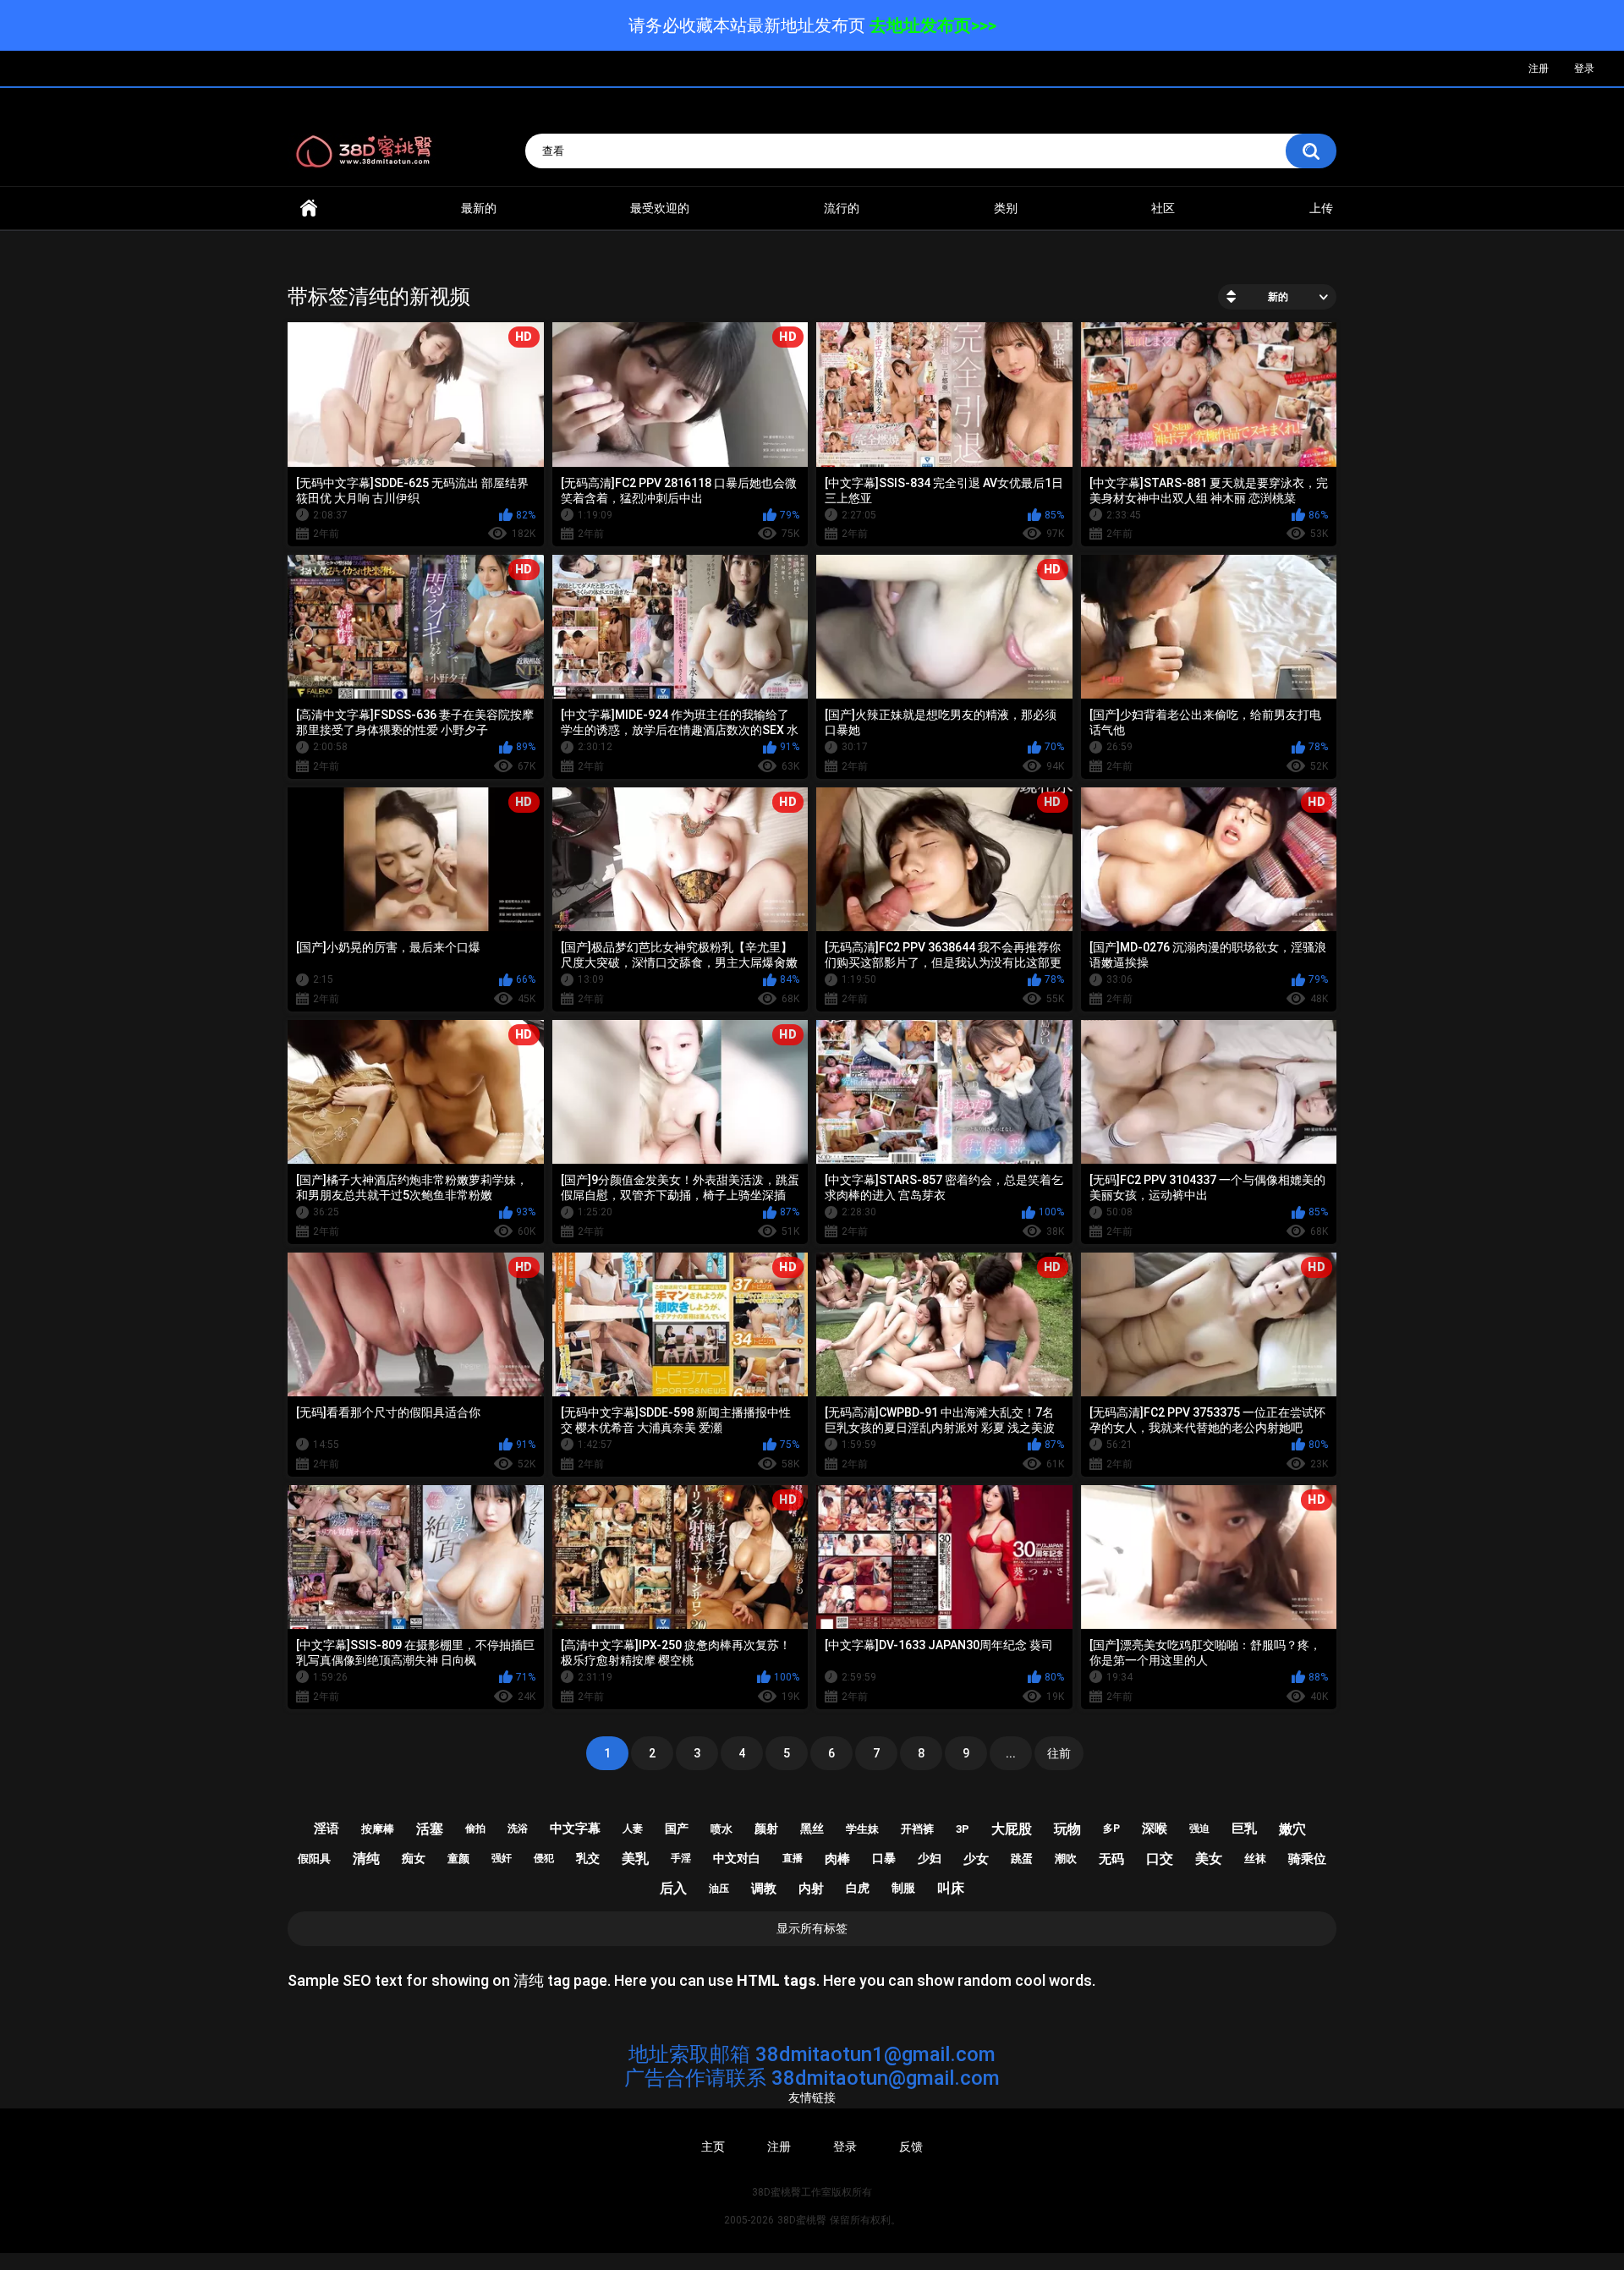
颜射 (766, 1829)
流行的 (842, 208)
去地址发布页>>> (933, 25)
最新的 (479, 208)
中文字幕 (575, 1829)
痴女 (414, 1858)
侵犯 (544, 1858)
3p (963, 1829)
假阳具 (314, 1859)
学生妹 (862, 1829)
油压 (719, 1889)
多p (1111, 1829)
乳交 (588, 1858)
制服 (903, 1888)
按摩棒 (378, 1829)
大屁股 (1012, 1829)
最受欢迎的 (660, 208)
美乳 (635, 1859)
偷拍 (475, 1829)
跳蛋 (1022, 1859)
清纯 (366, 1859)
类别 (1006, 208)
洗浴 (518, 1829)
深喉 (1155, 1829)
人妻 (633, 1829)
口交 (1160, 1859)
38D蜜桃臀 (802, 2220)
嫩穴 (1292, 1829)
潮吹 (1066, 1859)
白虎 (858, 1888)
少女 (976, 1859)
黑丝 (812, 1829)
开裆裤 (917, 1829)
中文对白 (737, 1858)
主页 (713, 2147)
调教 (764, 1889)
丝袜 (1255, 1859)
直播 (793, 1858)
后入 (673, 1888)
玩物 (1067, 1829)
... (1011, 1753)
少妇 (930, 1858)
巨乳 (1244, 1829)
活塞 (430, 1829)
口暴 (884, 1858)
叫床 (951, 1888)
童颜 (458, 1859)
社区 (1163, 208)
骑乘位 (1307, 1859)
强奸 (502, 1858)
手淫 (681, 1858)
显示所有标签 (812, 1928)
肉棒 (837, 1859)
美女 (1209, 1859)
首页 (309, 208)
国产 (677, 1829)
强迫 (1199, 1829)
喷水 (721, 1829)
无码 (1111, 1859)
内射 (811, 1889)
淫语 (326, 1829)
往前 (1059, 1753)
